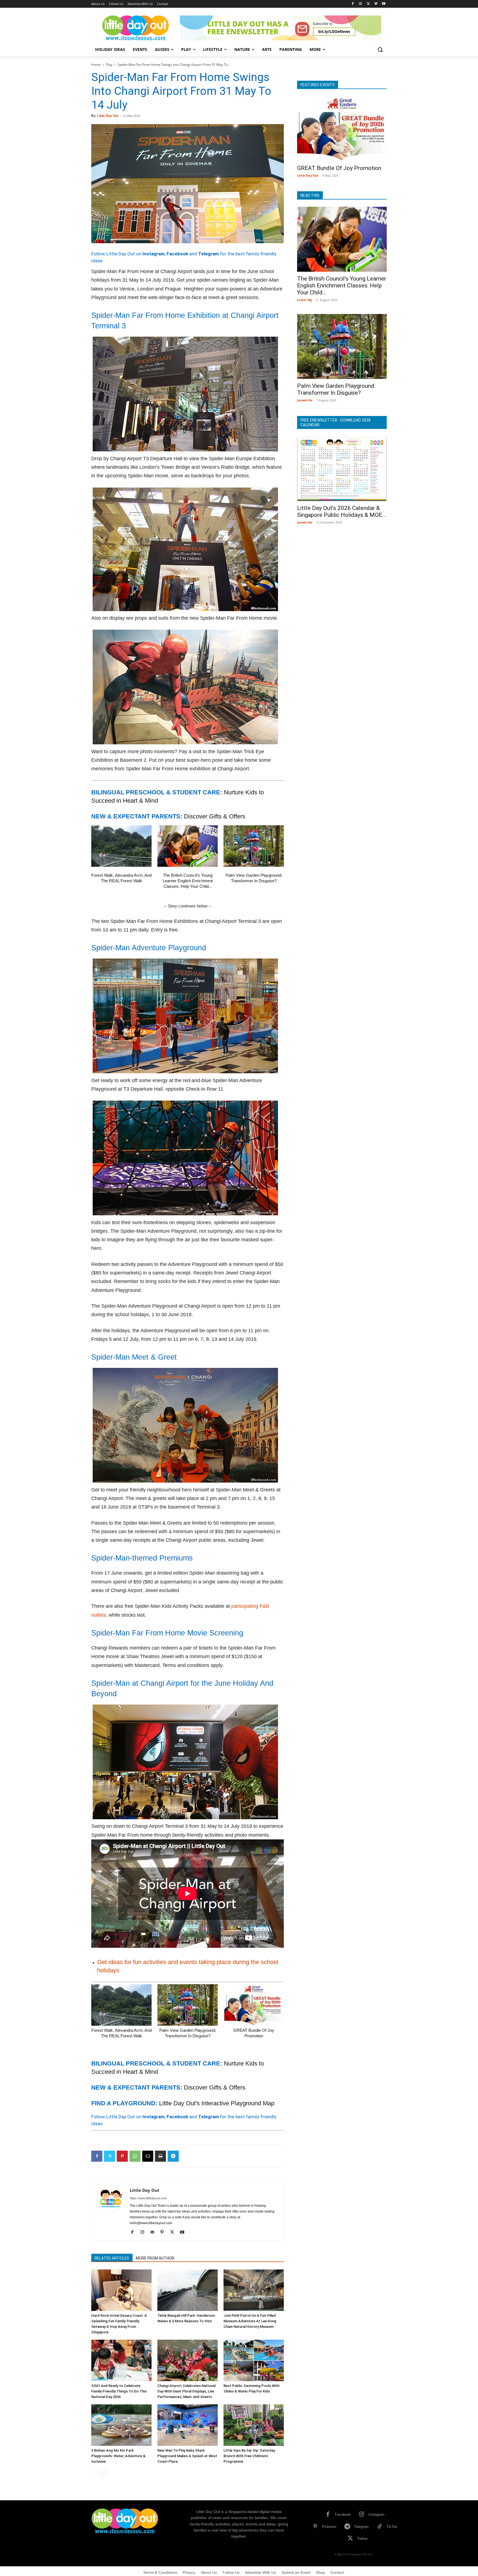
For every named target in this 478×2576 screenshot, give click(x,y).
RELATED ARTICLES (112, 2258)
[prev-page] (95, 2472)
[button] (380, 49)
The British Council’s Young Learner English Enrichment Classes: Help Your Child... (188, 881)
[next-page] (104, 2472)
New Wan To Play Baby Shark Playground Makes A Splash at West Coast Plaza (187, 2456)
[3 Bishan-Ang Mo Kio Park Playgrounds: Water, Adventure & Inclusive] (121, 2425)
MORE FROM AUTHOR (155, 2258)
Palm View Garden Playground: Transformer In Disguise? (336, 389)
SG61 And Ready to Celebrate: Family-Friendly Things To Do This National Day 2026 (119, 2391)
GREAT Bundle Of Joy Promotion (339, 168)
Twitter (362, 2539)
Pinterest (329, 2527)
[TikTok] (380, 2527)
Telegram (208, 254)
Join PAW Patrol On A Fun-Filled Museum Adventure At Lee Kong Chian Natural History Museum (250, 2321)
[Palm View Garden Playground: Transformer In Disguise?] (254, 846)
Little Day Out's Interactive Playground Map (217, 2103)
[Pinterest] (122, 2156)
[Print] (160, 2156)
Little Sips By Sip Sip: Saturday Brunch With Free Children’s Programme (249, 2456)
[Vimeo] (376, 4)
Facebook (177, 254)
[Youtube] (384, 4)
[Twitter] (368, 4)
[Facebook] (353, 4)
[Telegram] (173, 2156)
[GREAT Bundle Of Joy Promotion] (254, 2005)
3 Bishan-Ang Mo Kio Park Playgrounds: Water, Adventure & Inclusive (118, 2456)
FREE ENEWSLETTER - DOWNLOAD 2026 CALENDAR (336, 422)
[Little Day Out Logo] (136, 28)
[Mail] (154, 2232)
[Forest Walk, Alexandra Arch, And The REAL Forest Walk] (121, 846)
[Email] (148, 2156)
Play (109, 65)
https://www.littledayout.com (148, 2198)
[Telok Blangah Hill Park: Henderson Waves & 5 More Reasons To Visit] (188, 2290)
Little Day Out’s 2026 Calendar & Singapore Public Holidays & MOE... (342, 511)
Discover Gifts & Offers (215, 816)
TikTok (392, 2527)
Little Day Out (108, 116)
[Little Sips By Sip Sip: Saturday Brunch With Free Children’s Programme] (254, 2425)
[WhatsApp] (135, 2156)
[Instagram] (361, 4)
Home (96, 65)
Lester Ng (304, 300)
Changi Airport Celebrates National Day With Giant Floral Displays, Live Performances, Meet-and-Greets (186, 2391)
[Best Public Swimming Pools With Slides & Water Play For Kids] (254, 2360)
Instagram (154, 254)
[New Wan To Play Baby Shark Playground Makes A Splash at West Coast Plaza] (188, 2425)
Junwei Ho (305, 400)
